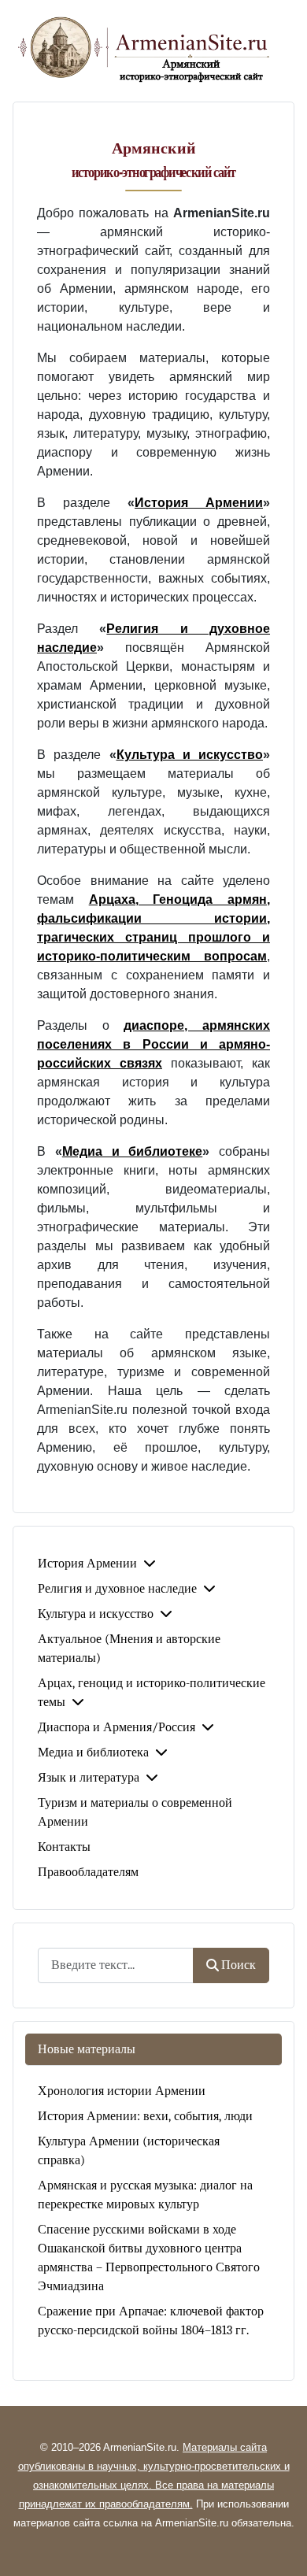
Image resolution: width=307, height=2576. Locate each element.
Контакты (64, 1847)
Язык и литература (89, 1778)
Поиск (239, 1965)
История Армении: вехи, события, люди (145, 2116)
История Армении (87, 1564)
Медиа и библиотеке (133, 1151)
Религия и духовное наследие (117, 1589)
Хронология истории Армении (122, 2091)
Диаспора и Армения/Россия (117, 1727)
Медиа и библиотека (93, 1752)
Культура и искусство (96, 1614)
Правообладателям (88, 1872)
